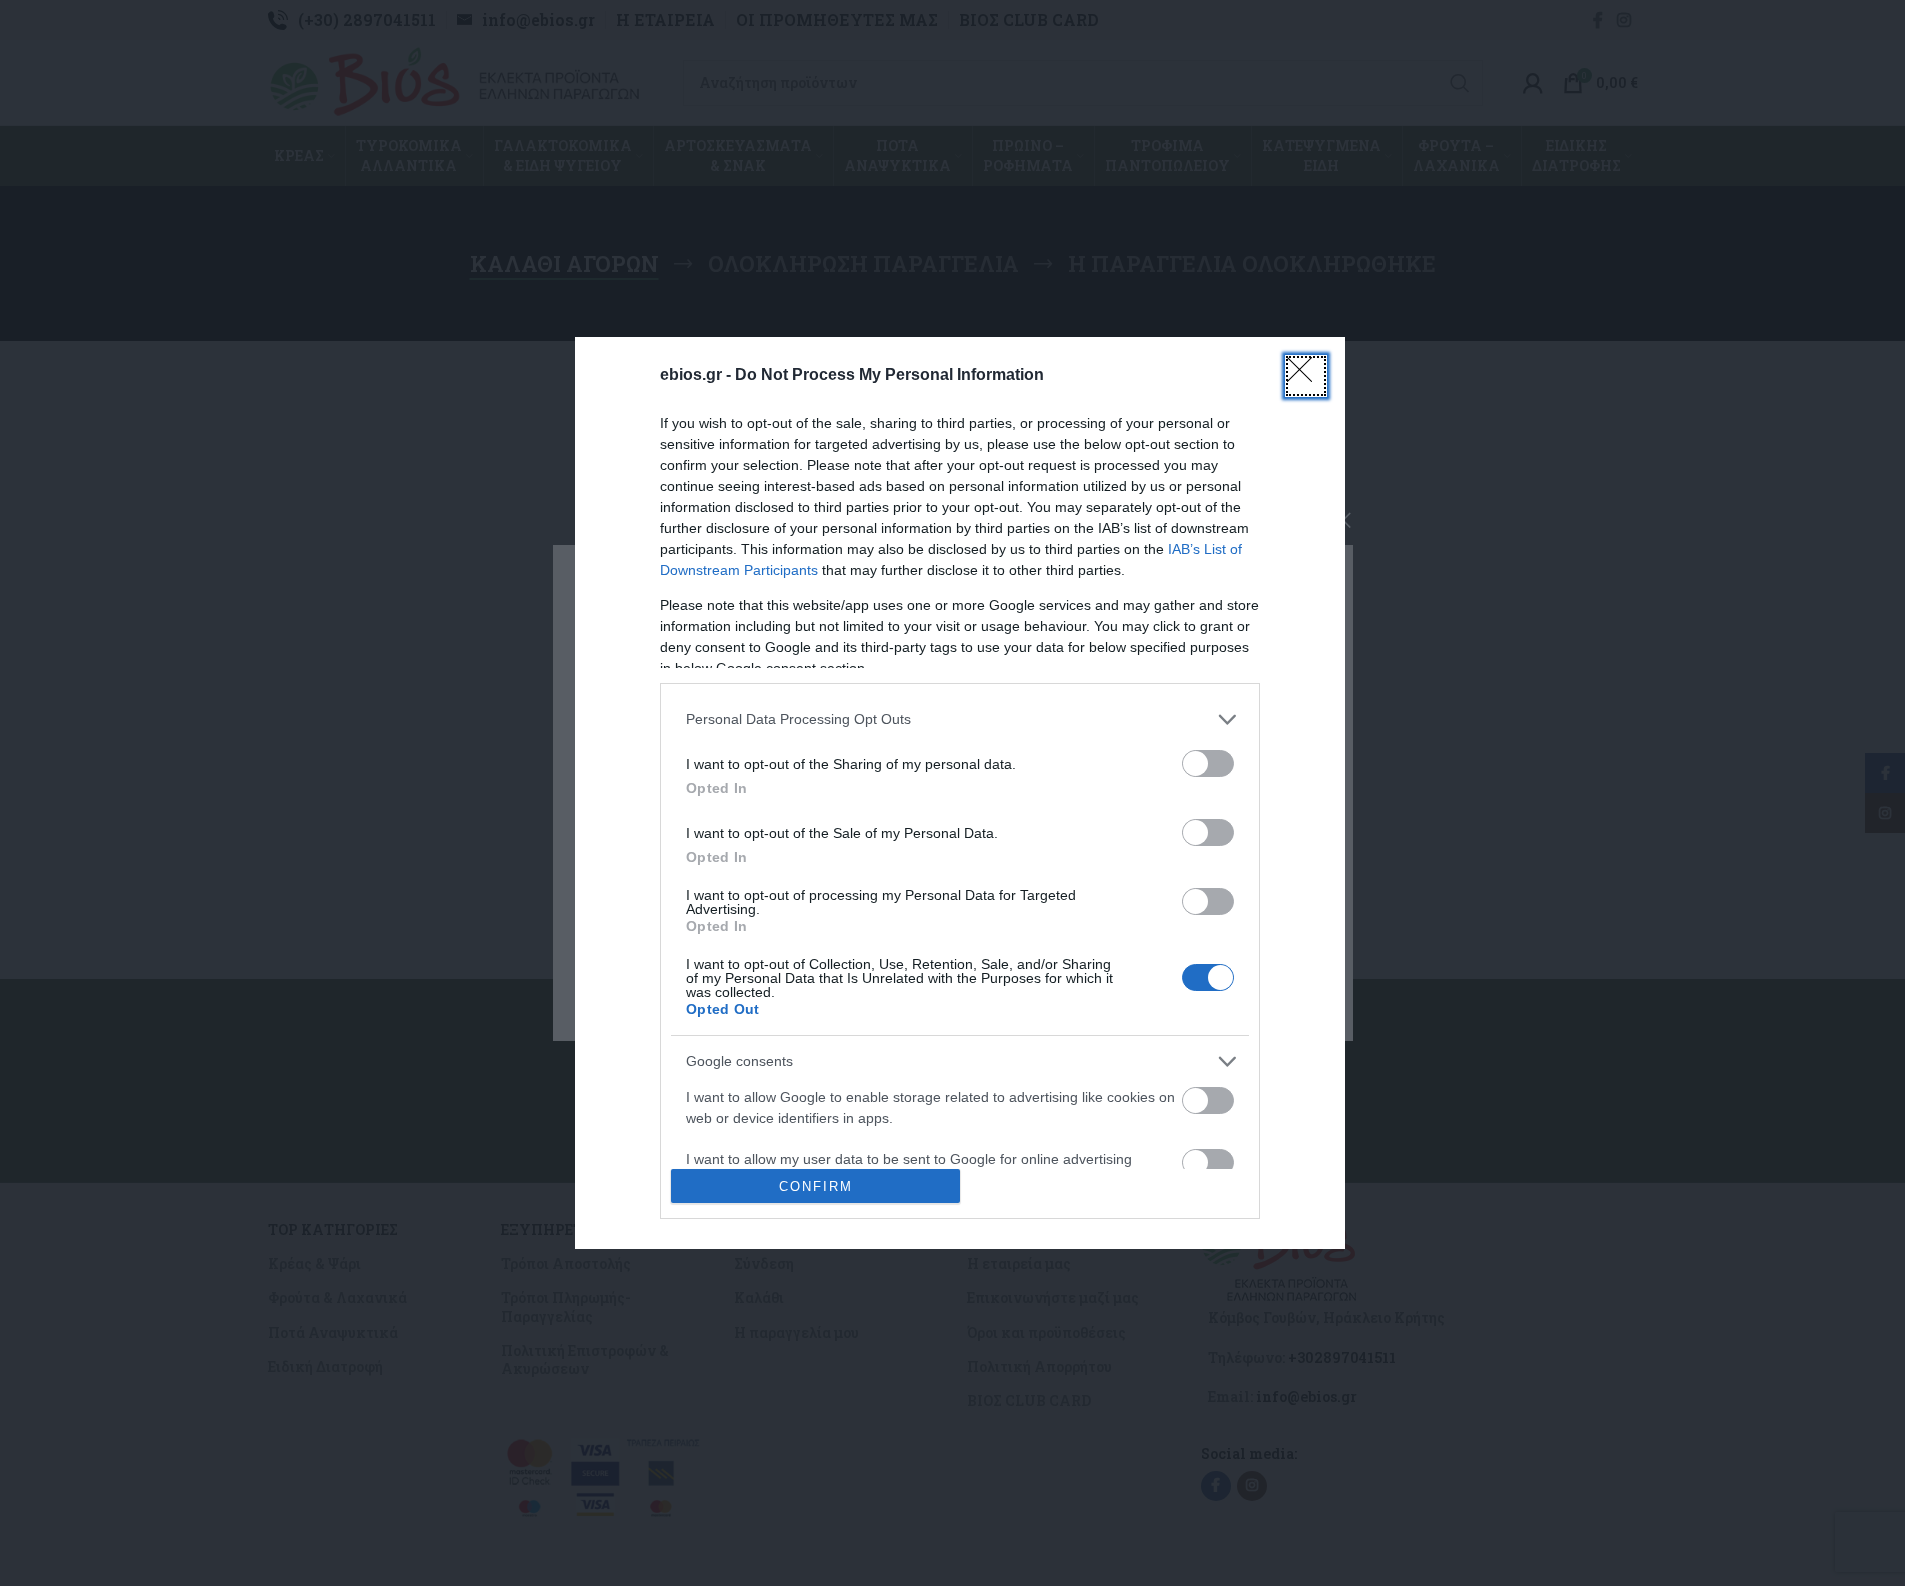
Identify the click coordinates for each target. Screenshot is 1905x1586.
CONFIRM (816, 1186)
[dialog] (960, 793)
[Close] (1306, 376)
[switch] (1208, 763)
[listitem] (960, 719)
